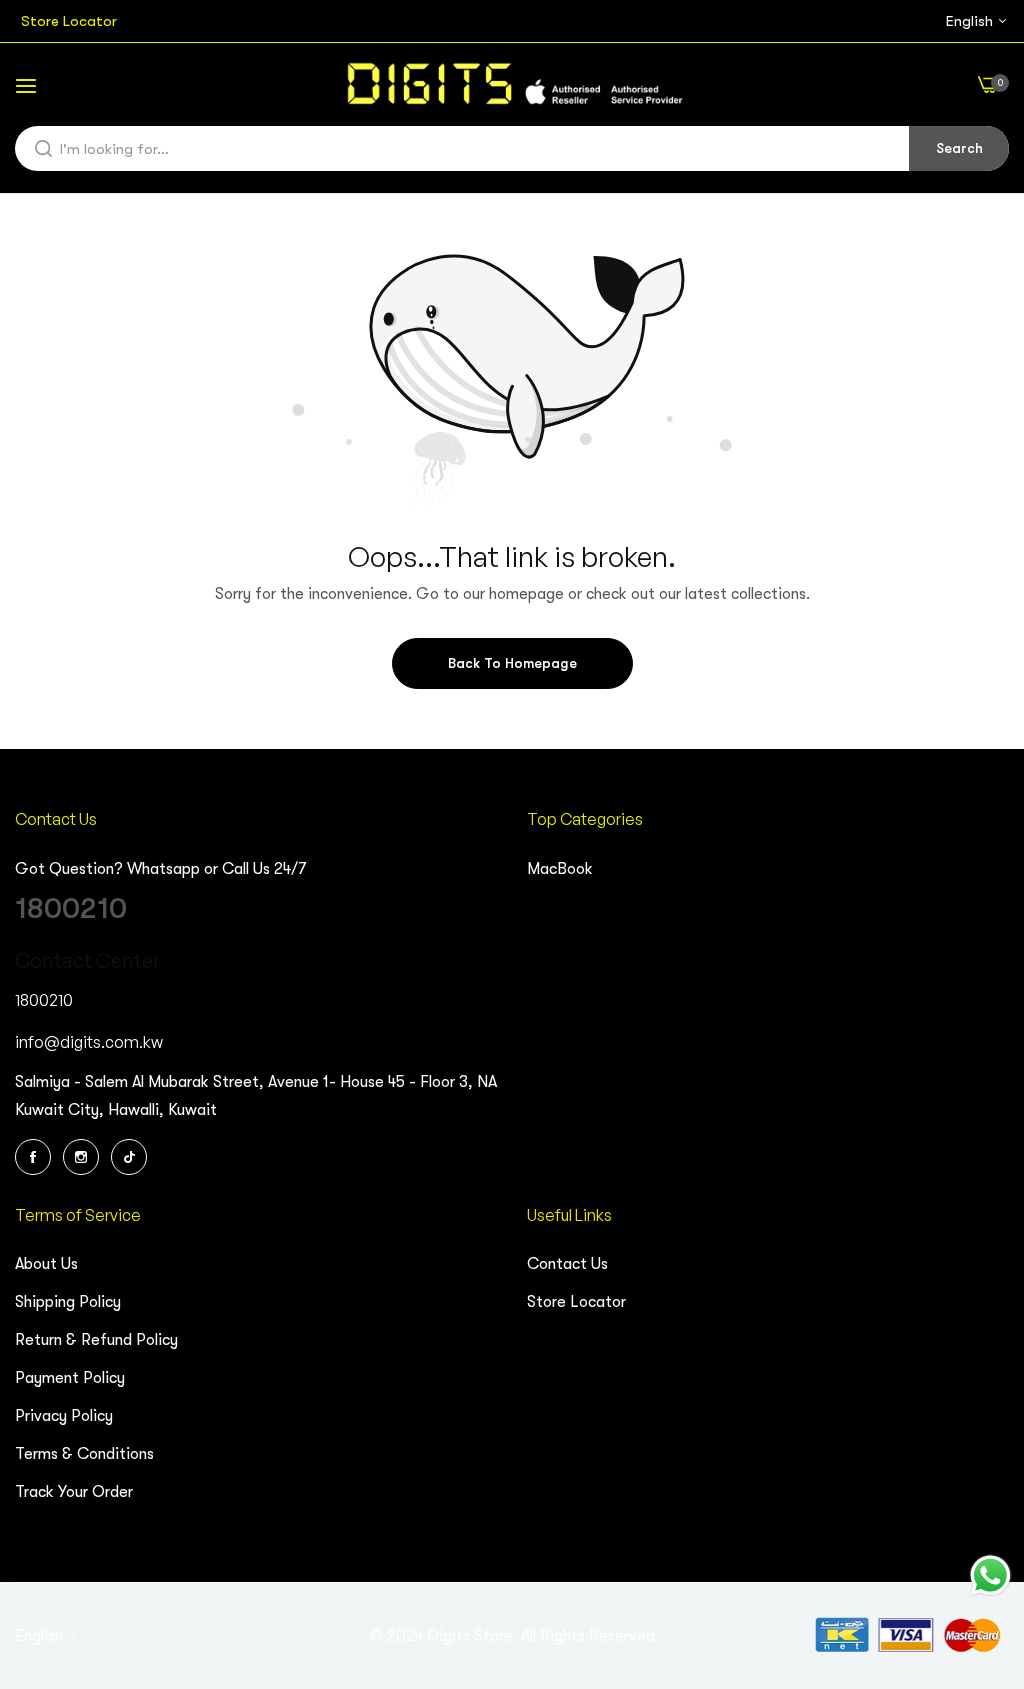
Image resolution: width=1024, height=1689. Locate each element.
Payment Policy (70, 1378)
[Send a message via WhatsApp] (990, 1575)
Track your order (74, 1492)
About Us (46, 1264)
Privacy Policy (64, 1416)
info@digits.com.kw (89, 1042)
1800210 (71, 908)
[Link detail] (36, 1157)
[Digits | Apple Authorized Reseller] (512, 84)
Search (959, 148)
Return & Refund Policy (96, 1340)
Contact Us (567, 1264)
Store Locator (576, 1302)
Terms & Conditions (84, 1454)
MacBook (560, 869)
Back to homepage (512, 663)
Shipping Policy (68, 1302)
